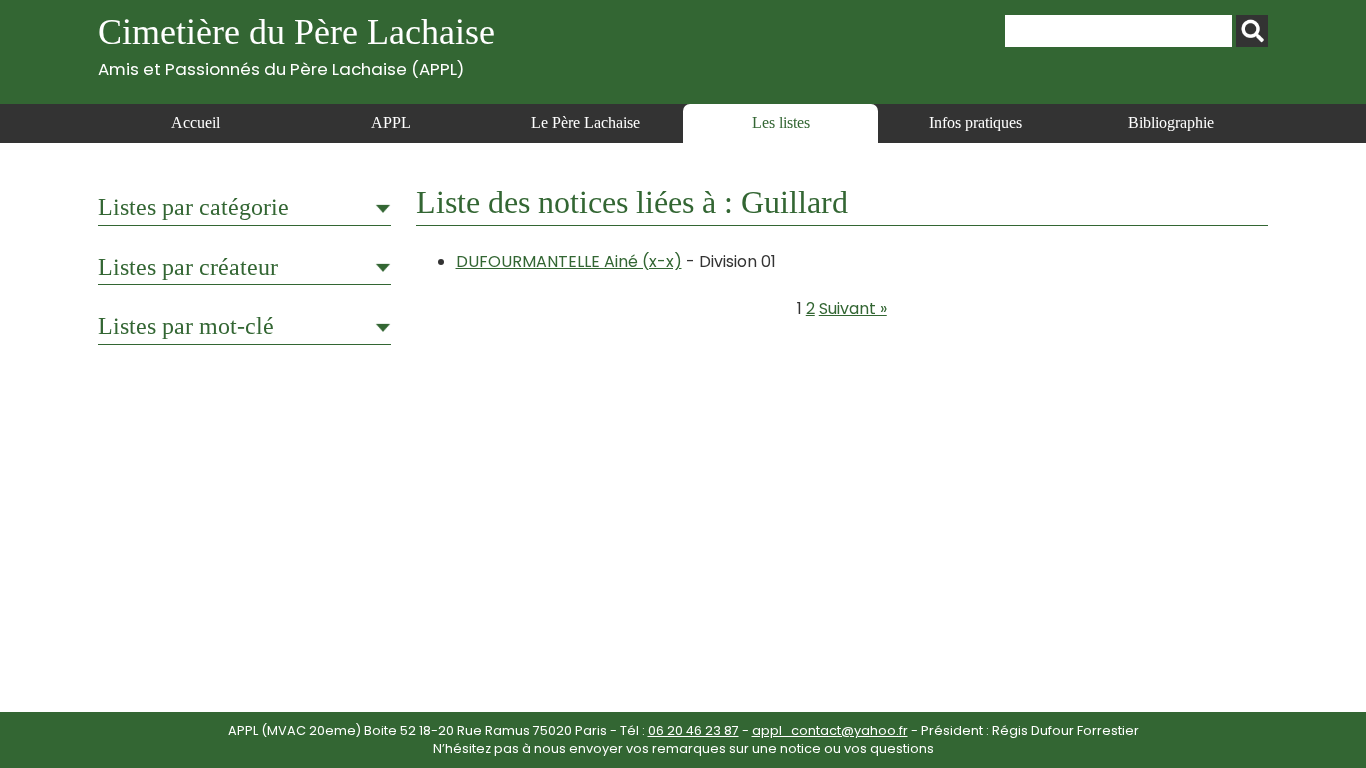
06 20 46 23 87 (693, 730)
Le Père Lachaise (585, 122)
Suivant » (853, 308)
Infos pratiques (975, 122)
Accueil (195, 122)
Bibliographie (1171, 122)
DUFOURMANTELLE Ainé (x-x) (569, 261)
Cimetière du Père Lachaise (296, 45)
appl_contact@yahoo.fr (830, 730)
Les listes (781, 122)
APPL (391, 122)
